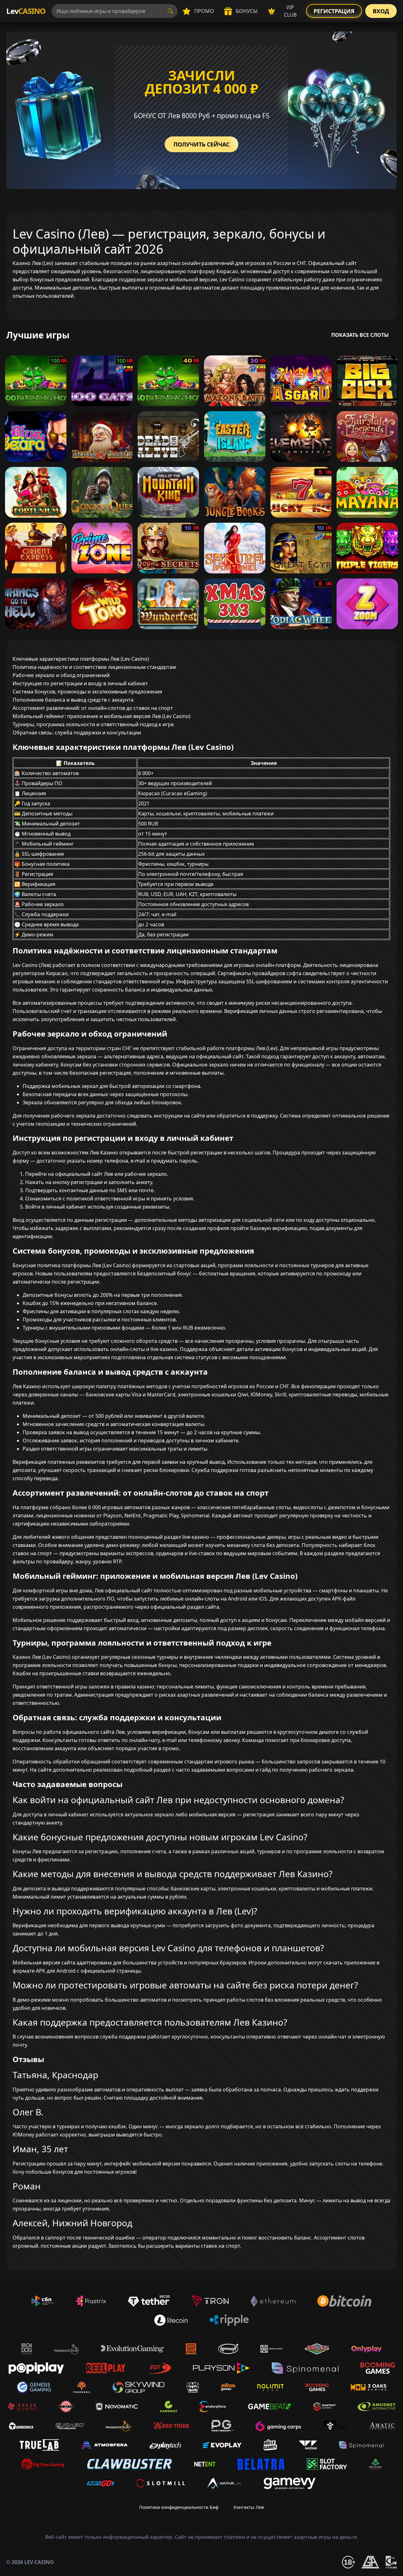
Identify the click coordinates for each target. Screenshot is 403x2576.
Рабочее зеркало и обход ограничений (61, 675)
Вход (381, 11)
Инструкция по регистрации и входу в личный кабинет (80, 683)
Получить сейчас (201, 144)
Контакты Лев (249, 2507)
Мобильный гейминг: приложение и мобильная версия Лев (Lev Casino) (102, 716)
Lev (26, 11)
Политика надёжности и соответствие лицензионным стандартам (94, 667)
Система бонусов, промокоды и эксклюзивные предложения (87, 692)
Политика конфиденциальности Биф (179, 2507)
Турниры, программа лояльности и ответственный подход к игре (93, 724)
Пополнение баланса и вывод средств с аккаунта (73, 700)
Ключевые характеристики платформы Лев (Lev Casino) (81, 659)
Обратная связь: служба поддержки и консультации (77, 733)
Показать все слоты (360, 335)
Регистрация (334, 11)
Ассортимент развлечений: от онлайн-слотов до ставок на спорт (93, 708)
